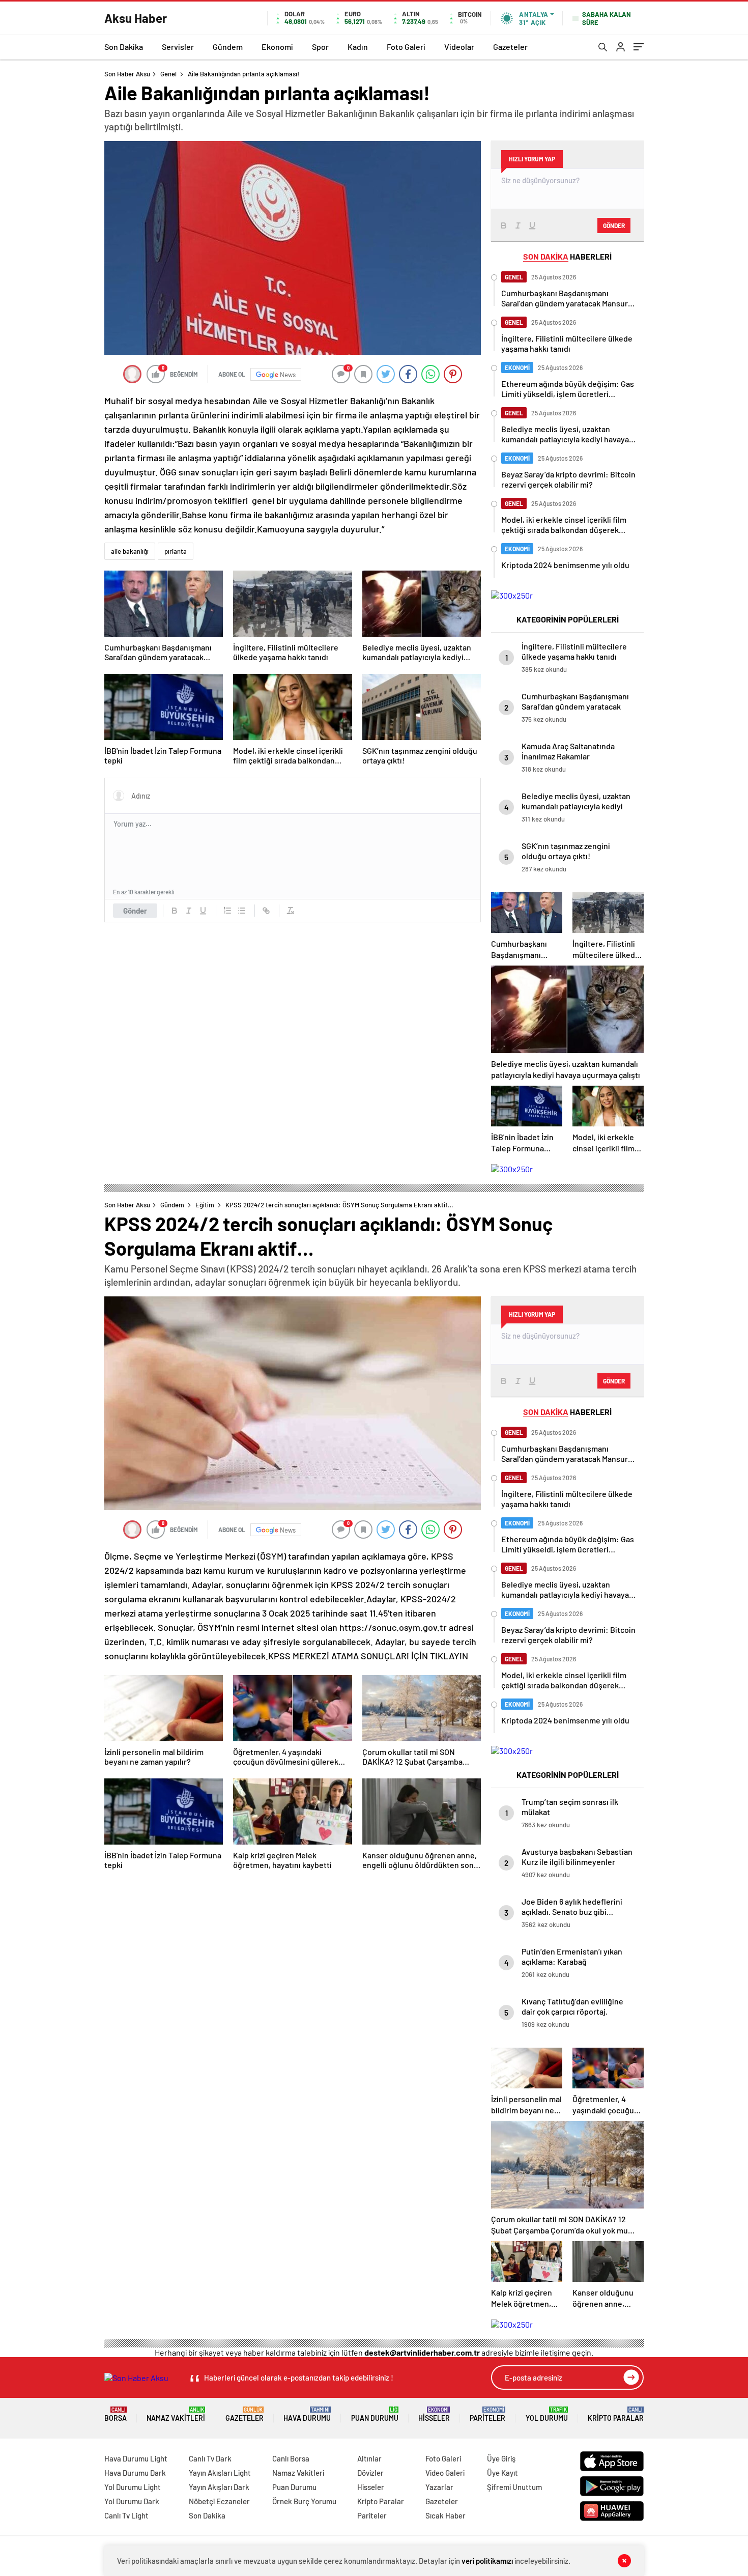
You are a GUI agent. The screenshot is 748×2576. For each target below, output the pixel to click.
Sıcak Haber (445, 2515)
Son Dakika (124, 47)
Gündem (228, 47)
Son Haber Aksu (127, 74)
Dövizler (370, 2473)
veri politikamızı (487, 2561)
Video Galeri (445, 2473)
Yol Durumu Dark (132, 2501)
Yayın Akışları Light (220, 2473)
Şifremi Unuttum (514, 2487)
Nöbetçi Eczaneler (219, 2501)
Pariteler (487, 2414)
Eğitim (205, 1205)
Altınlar (369, 2458)
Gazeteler (510, 47)
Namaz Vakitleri (176, 2414)
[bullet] (242, 911)
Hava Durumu (307, 2414)
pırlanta (176, 551)
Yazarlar (439, 2487)
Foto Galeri (406, 47)
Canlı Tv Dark (210, 2458)
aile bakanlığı (130, 551)
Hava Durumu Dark (135, 2473)
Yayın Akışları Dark (219, 2487)
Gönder (135, 911)
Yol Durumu (547, 2414)
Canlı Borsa (291, 2458)
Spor (320, 47)
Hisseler (434, 2414)
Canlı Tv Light (126, 2515)
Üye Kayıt (502, 2473)
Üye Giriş (501, 2458)
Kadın (358, 47)
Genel (168, 74)
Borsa (116, 2414)
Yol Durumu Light (133, 2487)
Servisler (178, 47)
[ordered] (227, 911)
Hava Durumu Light (136, 2458)
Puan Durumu (375, 2414)
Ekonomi (277, 47)
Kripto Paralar (616, 2414)
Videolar (459, 47)
